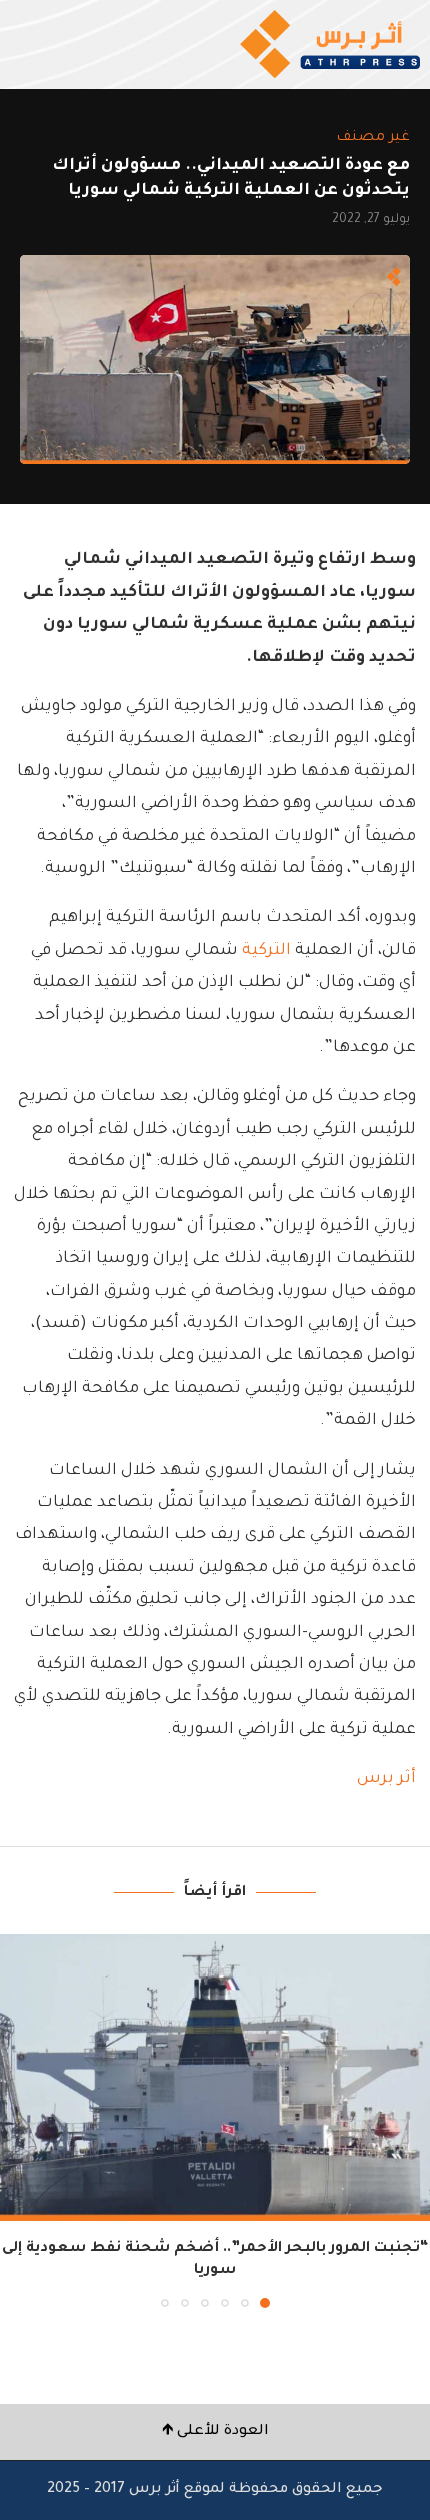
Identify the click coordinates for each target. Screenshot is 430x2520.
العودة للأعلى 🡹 (215, 2432)
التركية (266, 951)
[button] (17, 2120)
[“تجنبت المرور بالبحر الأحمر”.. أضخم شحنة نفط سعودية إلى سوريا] (215, 2077)
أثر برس (384, 1779)
